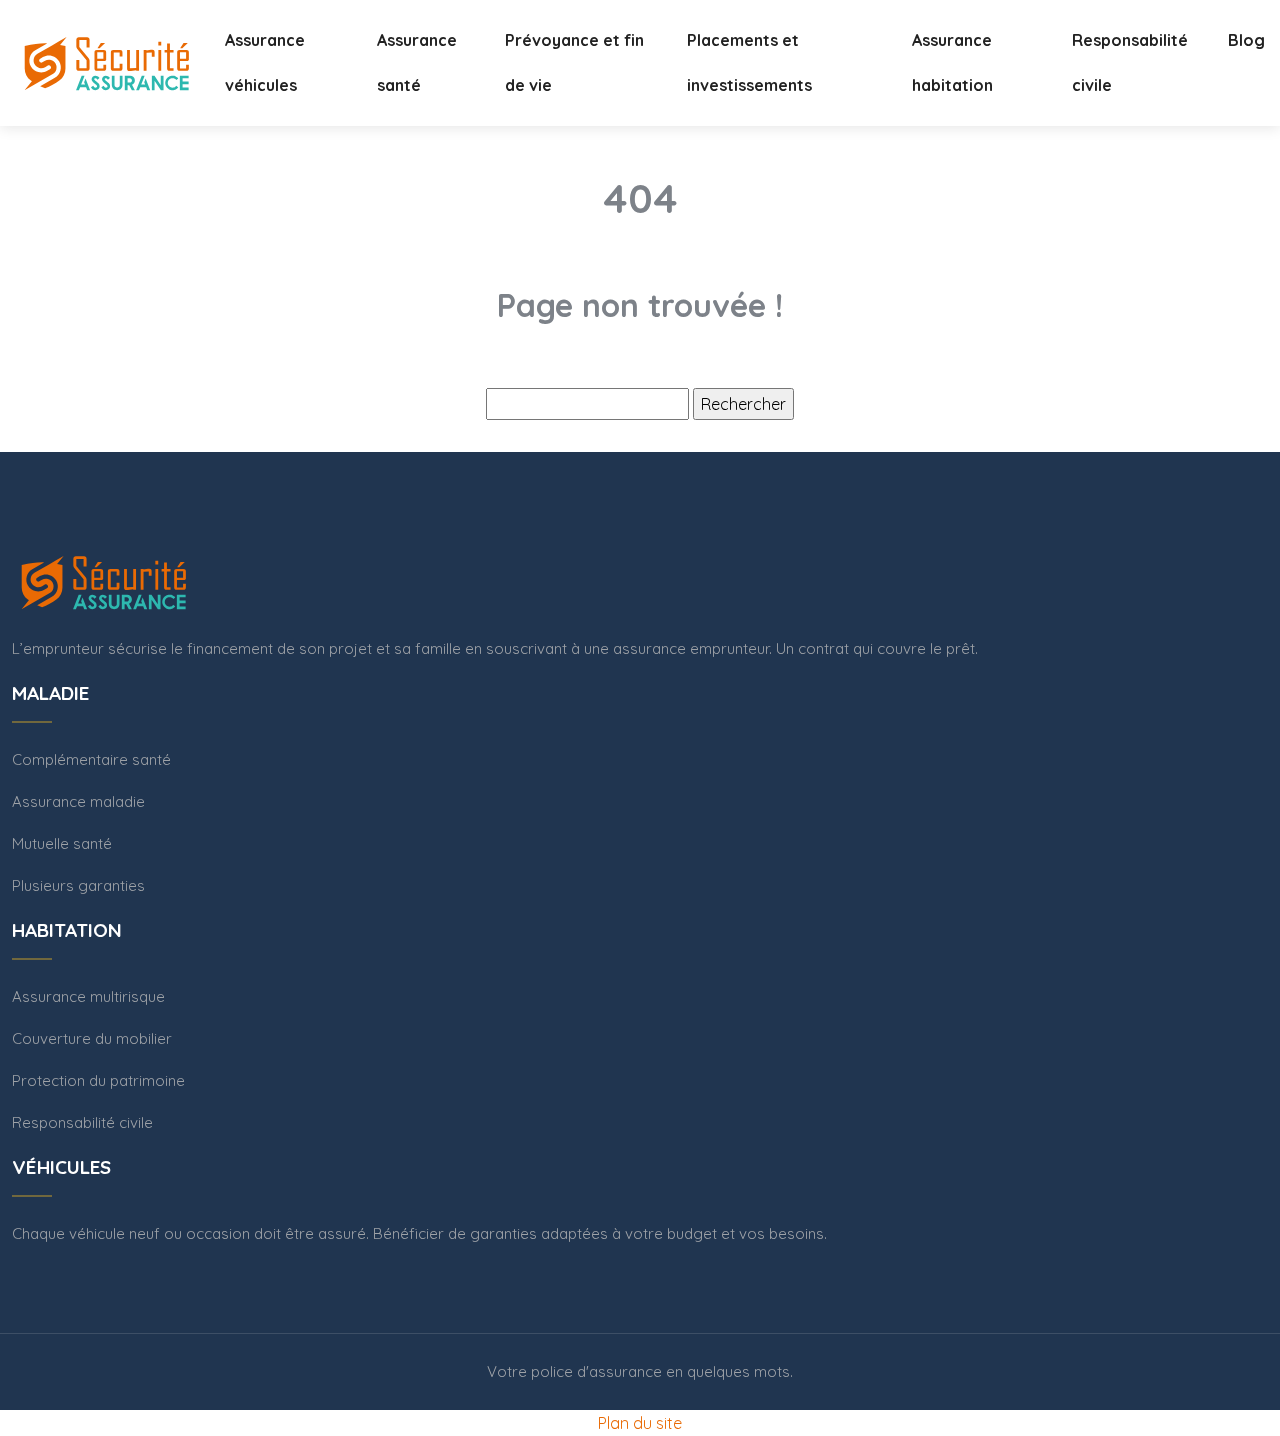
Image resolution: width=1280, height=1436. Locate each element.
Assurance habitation (952, 62)
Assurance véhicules (265, 62)
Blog (1246, 40)
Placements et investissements (749, 62)
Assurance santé (417, 62)
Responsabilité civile (1130, 62)
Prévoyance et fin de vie (574, 62)
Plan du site (640, 1423)
